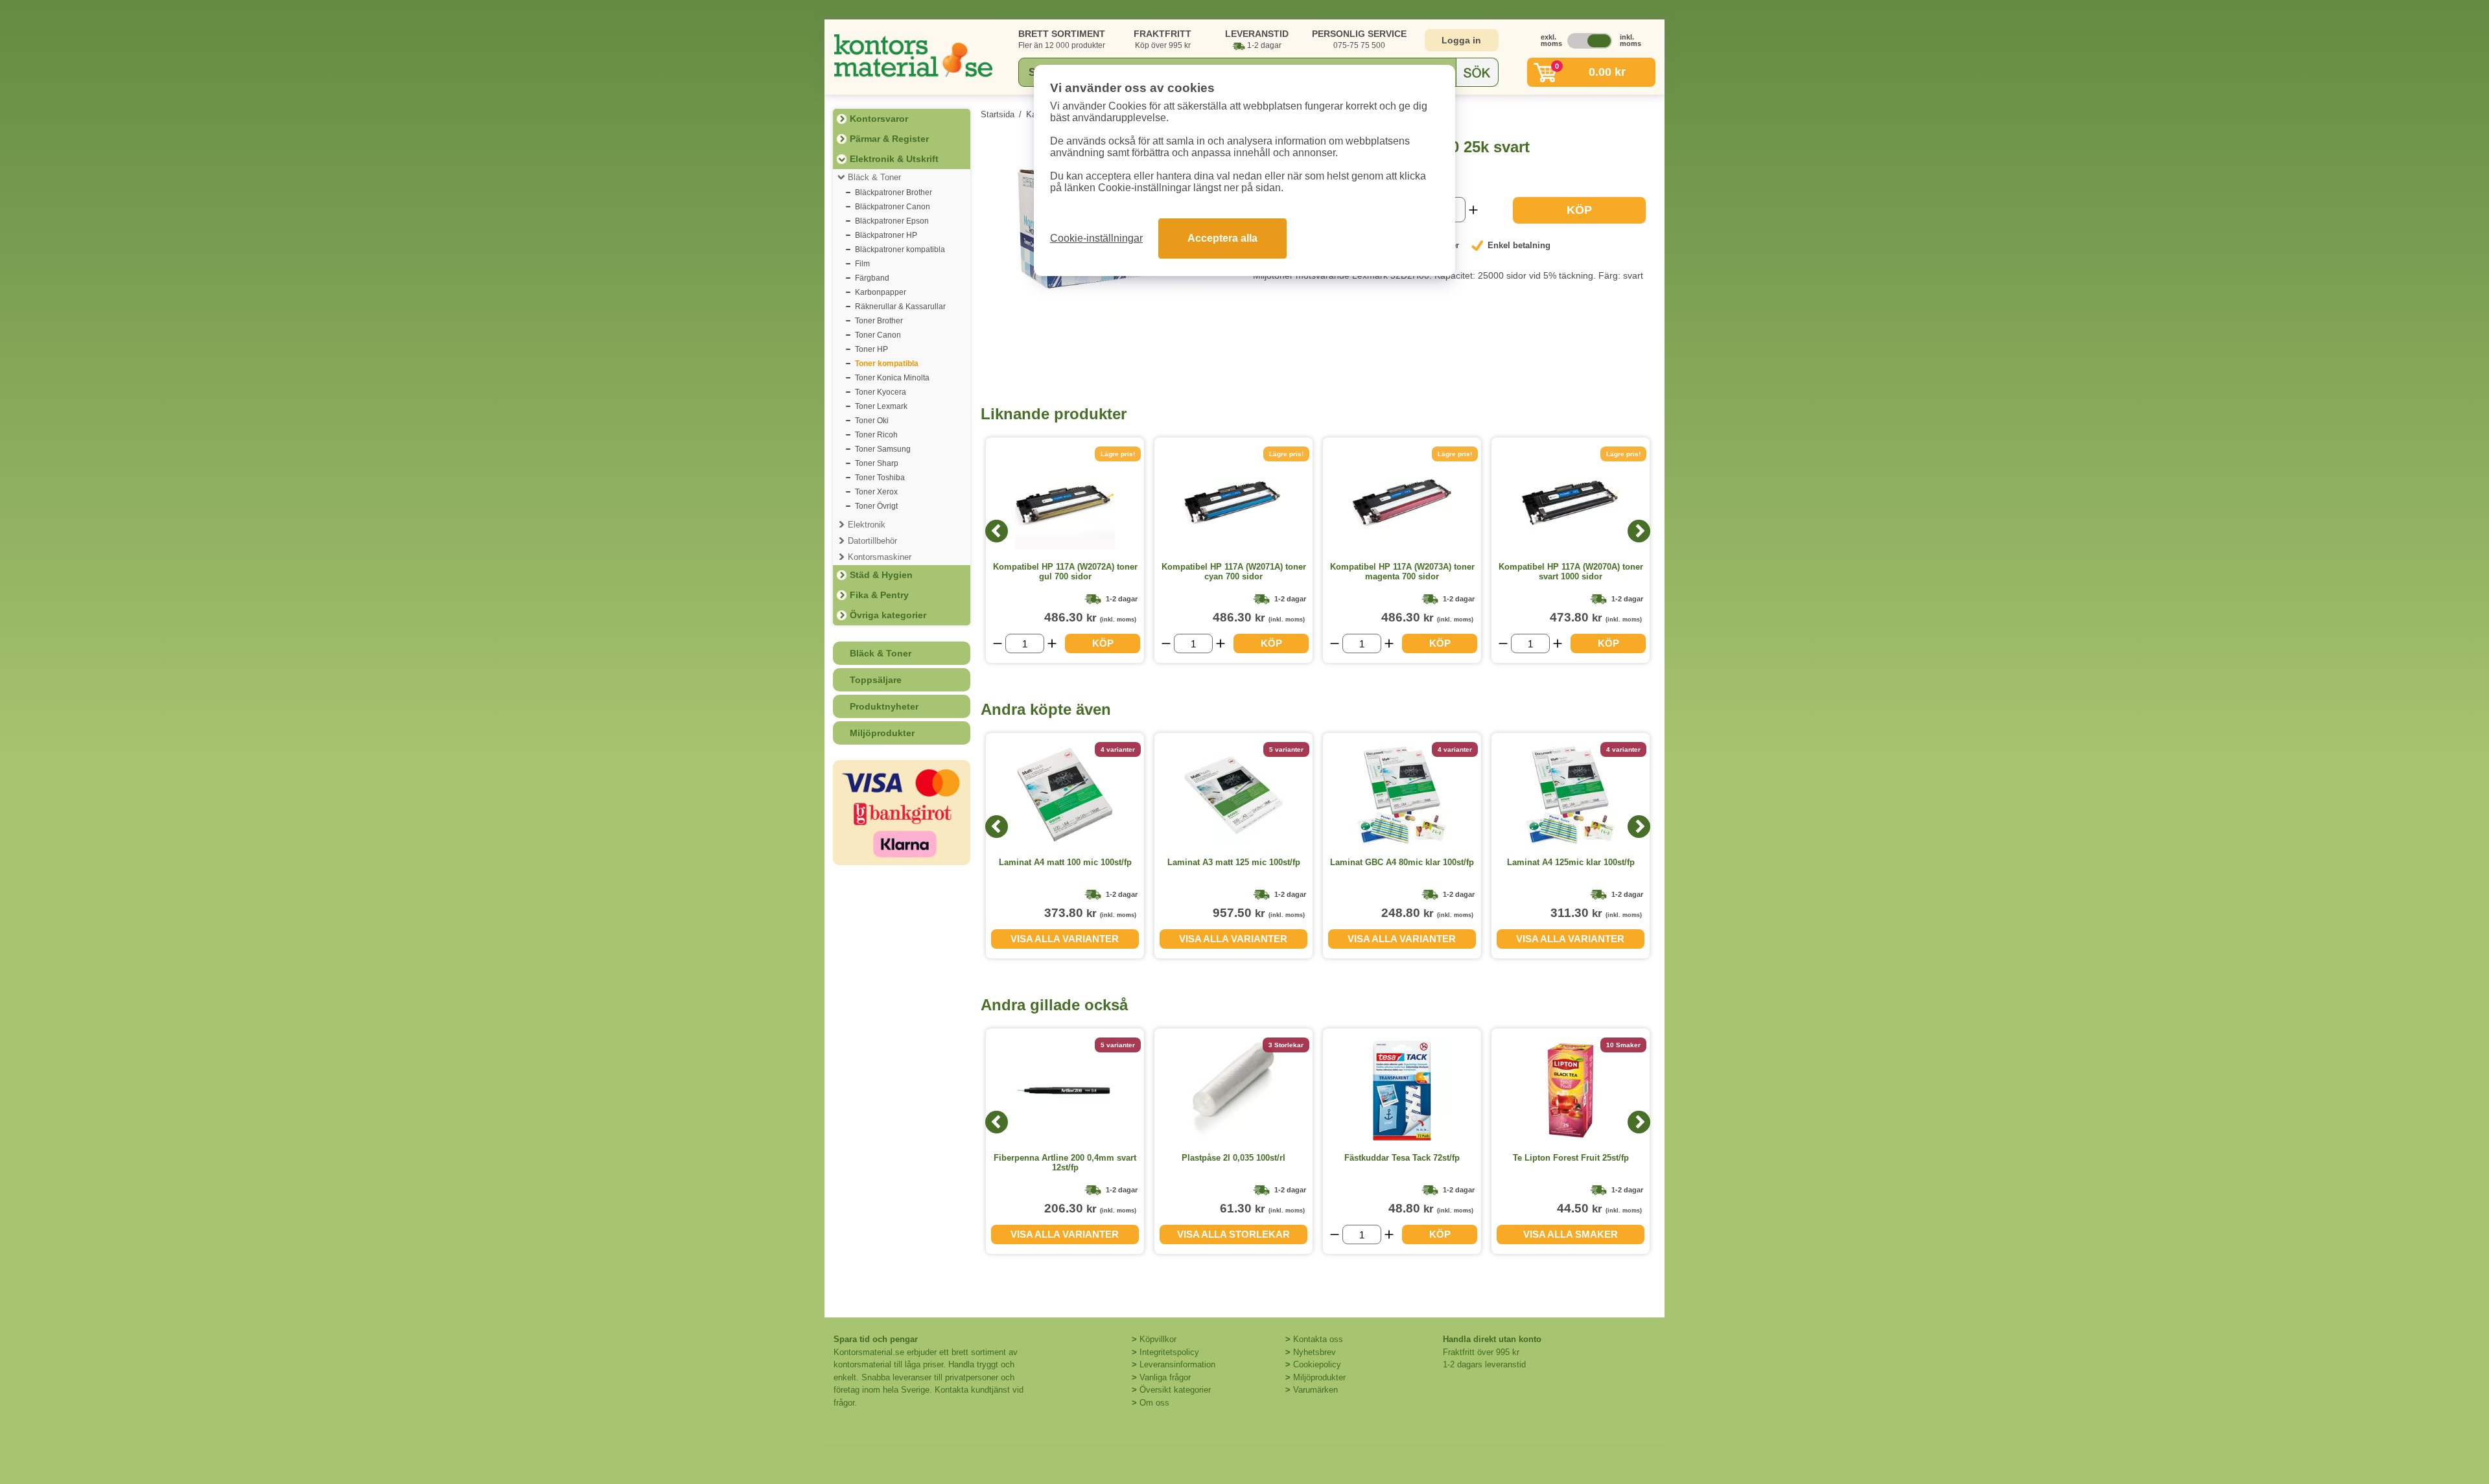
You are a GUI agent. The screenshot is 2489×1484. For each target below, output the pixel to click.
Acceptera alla (1222, 238)
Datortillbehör (872, 541)
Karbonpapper (881, 292)
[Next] (1639, 531)
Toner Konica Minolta (892, 378)
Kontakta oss (1318, 1339)
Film (862, 264)
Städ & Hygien (881, 575)
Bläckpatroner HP (886, 235)
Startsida (998, 114)
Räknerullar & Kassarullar (900, 307)
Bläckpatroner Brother (894, 192)
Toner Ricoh (876, 435)
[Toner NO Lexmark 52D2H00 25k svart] (1107, 315)
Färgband (872, 278)
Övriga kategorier (888, 615)
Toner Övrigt (876, 506)
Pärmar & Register (889, 139)
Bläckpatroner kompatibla (900, 249)
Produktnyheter (884, 706)
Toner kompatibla (887, 364)
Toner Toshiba (880, 478)
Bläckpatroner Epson (892, 221)
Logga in (1461, 40)
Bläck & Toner (874, 177)
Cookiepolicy (1317, 1364)
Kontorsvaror (879, 119)
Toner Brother (879, 321)
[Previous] (997, 531)
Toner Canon (878, 335)
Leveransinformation (1177, 1364)
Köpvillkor (1158, 1339)
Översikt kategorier (1175, 1390)
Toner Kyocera (881, 392)
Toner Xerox (876, 492)
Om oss (1154, 1403)
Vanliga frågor (1165, 1377)
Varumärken (1315, 1390)
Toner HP (871, 349)
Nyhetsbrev (1315, 1352)
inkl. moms (1627, 40)
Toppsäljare (876, 680)
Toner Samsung (883, 449)
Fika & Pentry (879, 595)
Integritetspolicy (1169, 1352)
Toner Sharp (877, 463)
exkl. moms (1548, 40)
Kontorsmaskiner (880, 557)
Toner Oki (872, 421)
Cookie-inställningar (1096, 238)
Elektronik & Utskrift (894, 159)
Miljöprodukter (882, 733)
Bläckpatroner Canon (893, 207)
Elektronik (867, 525)
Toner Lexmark (881, 406)
